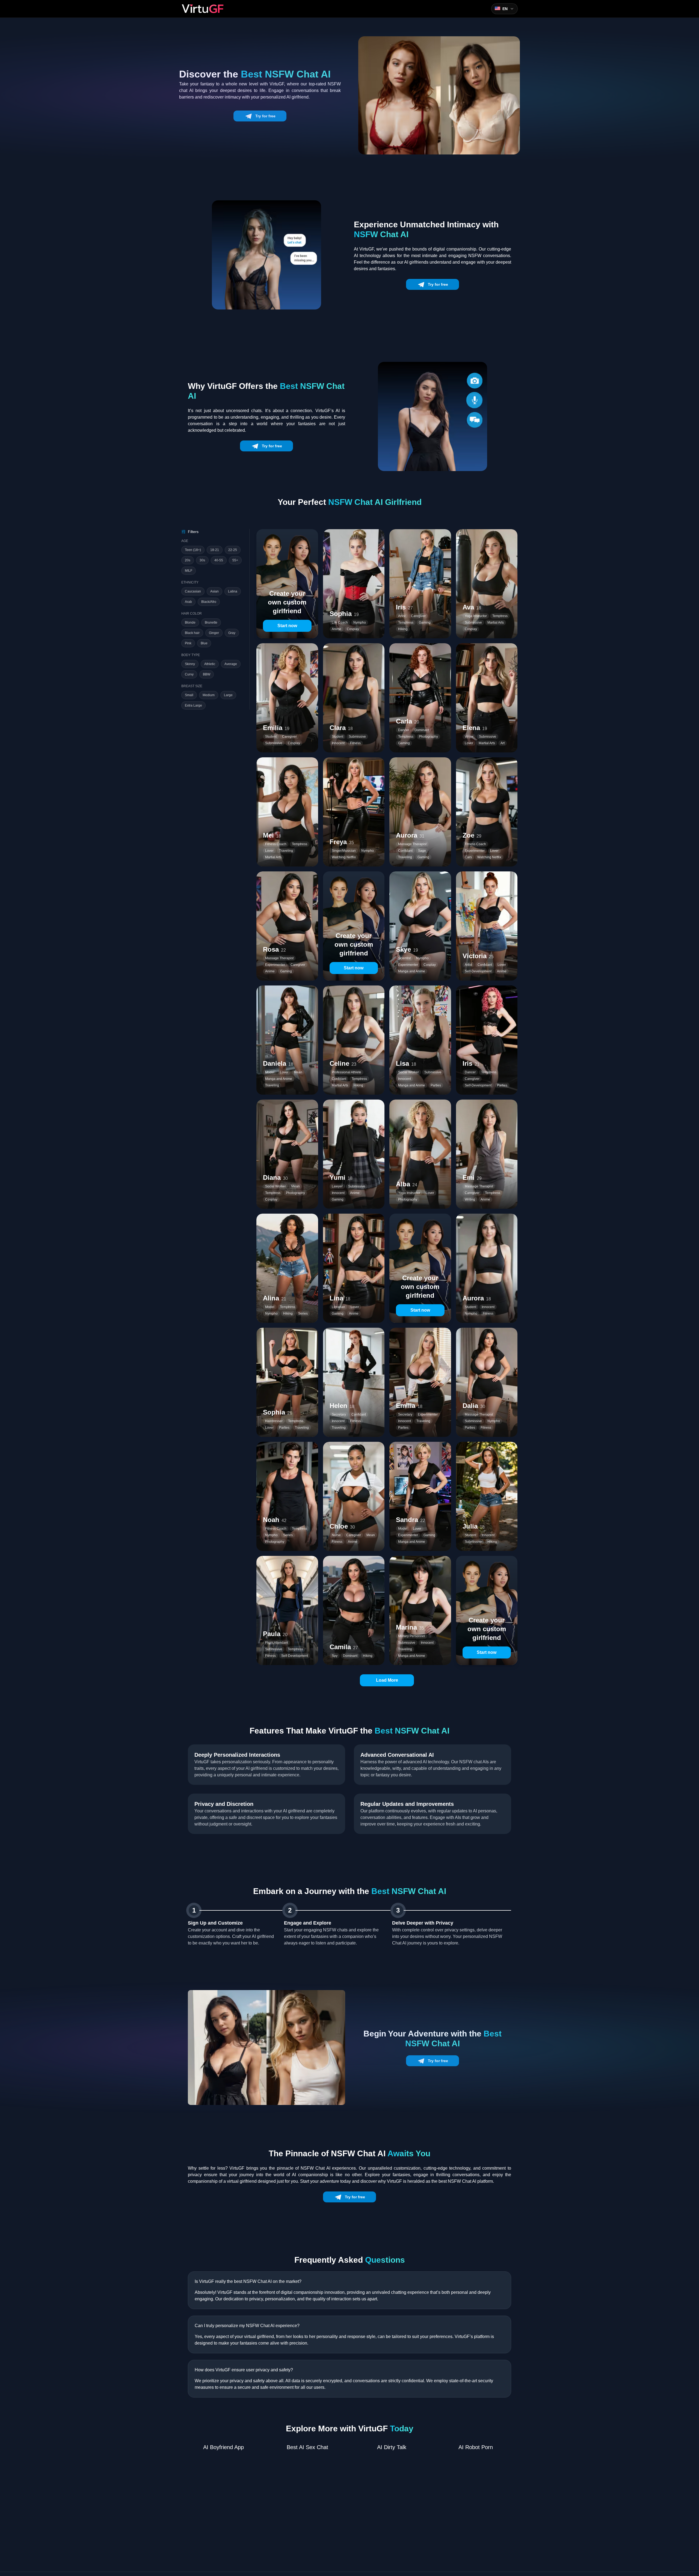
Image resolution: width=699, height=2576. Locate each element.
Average (231, 664)
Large (228, 695)
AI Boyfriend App (223, 2447)
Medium (209, 695)
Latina (233, 591)
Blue (204, 643)
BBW (207, 674)
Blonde (190, 623)
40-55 (219, 560)
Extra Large (193, 705)
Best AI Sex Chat (307, 2447)
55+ (235, 560)
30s (202, 560)
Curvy (189, 674)
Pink (188, 643)
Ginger (214, 633)
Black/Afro (209, 602)
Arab (188, 602)
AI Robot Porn (476, 2447)
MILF (189, 571)
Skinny (190, 664)
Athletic (210, 664)
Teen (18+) (193, 550)
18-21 (215, 550)
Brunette (211, 623)
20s (188, 560)
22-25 (233, 550)
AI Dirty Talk (392, 2447)
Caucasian (193, 591)
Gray (232, 633)
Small (189, 695)
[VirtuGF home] (203, 9)
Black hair (192, 633)
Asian (214, 591)
